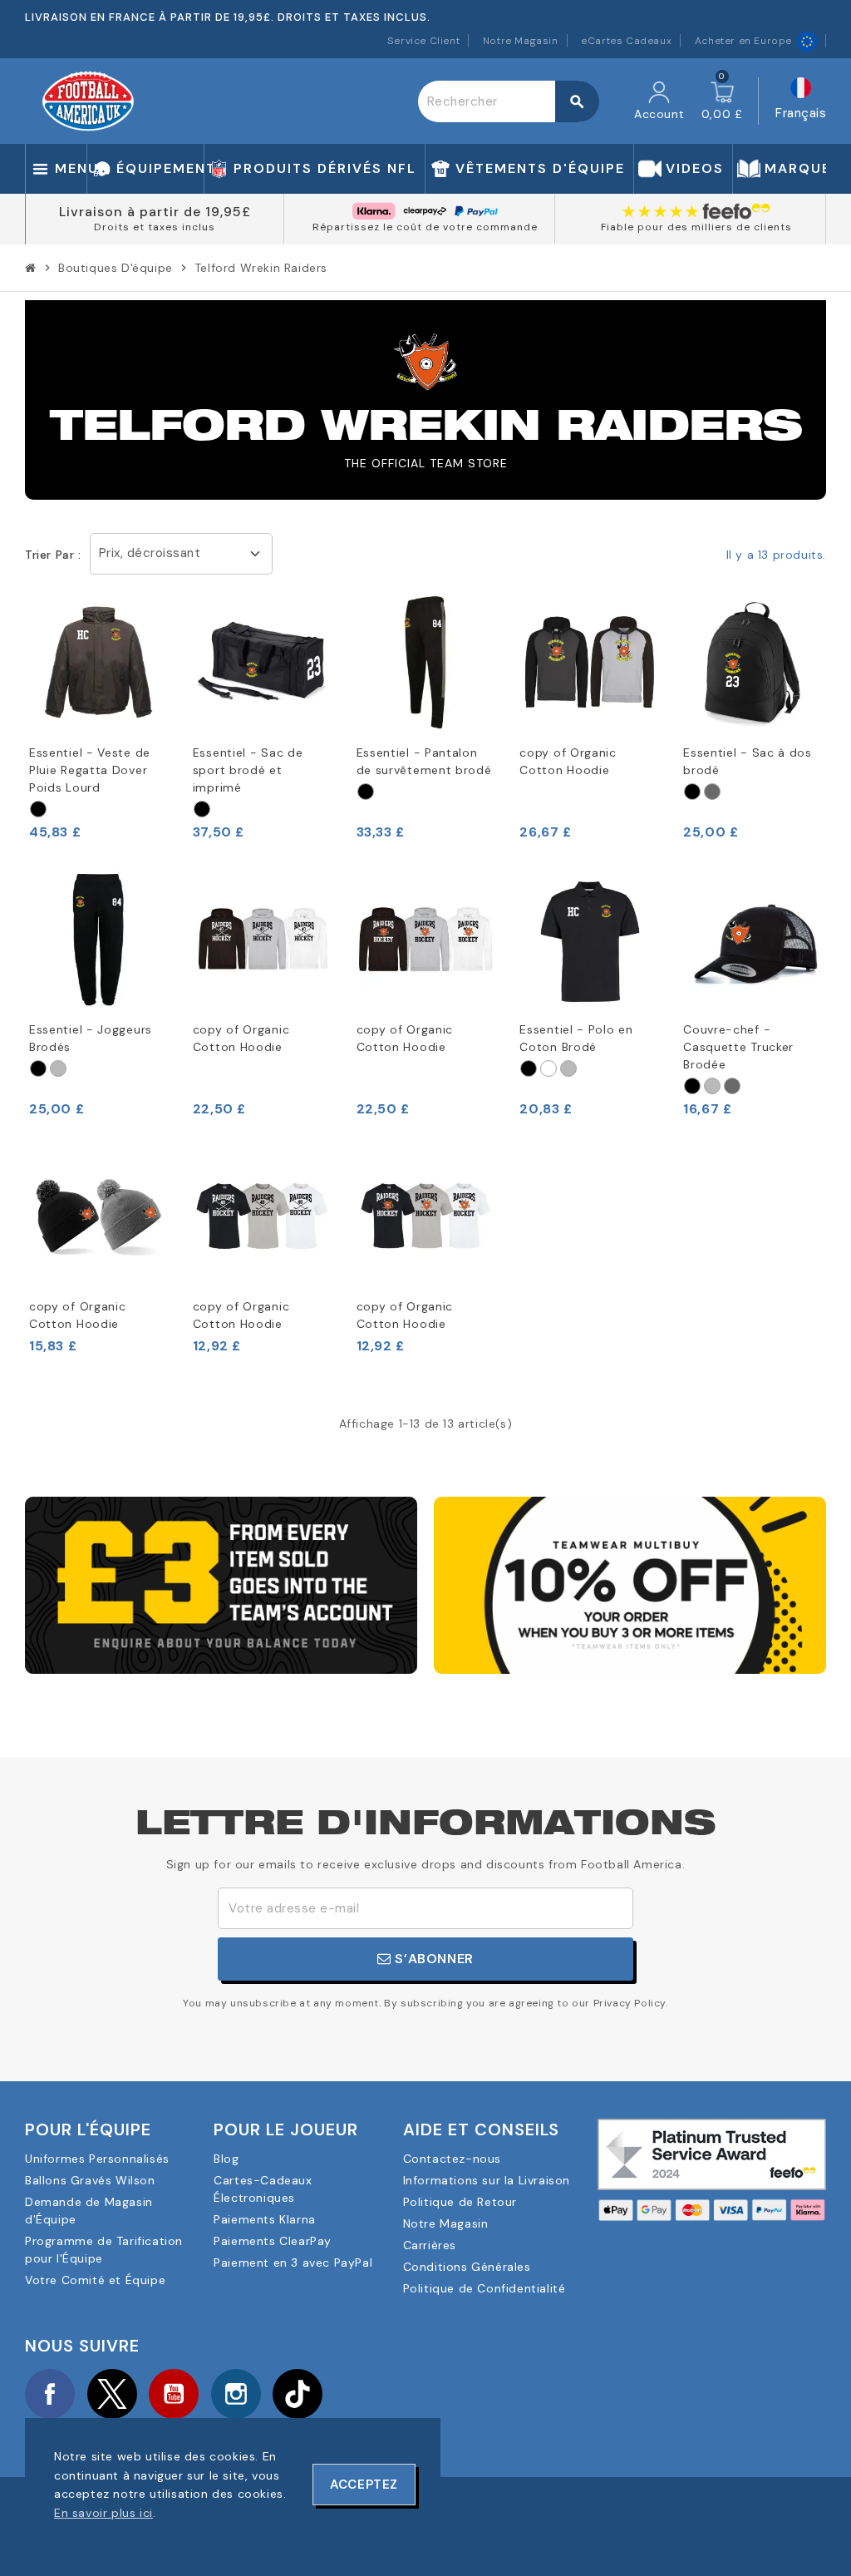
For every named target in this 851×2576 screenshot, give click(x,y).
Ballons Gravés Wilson (90, 2180)
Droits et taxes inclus (155, 227)
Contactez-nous (452, 2159)
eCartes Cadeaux (626, 41)
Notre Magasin (521, 41)
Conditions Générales (467, 2267)
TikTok (298, 2394)
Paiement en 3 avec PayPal (293, 2263)
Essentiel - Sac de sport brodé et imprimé (248, 770)
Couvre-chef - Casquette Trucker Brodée (738, 1047)
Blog (226, 2159)
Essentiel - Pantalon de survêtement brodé (424, 761)
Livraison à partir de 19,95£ (155, 212)
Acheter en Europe (743, 41)
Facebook (50, 2394)
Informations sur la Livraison (487, 2180)
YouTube (174, 2394)
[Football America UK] (88, 100)
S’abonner (433, 1959)
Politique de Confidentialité (485, 2288)
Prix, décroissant (150, 553)
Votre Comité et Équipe (95, 2280)
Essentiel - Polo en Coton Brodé (576, 1038)
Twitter (112, 2394)
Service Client (423, 41)
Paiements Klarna (265, 2219)
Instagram (236, 2394)
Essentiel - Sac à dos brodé (748, 761)
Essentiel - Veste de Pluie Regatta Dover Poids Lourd (90, 770)
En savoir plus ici (103, 2513)
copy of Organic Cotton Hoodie (568, 761)
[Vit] (548, 1068)
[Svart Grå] (366, 792)
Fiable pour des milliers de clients (696, 227)
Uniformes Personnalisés (97, 2159)
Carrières (430, 2245)
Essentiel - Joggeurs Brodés (91, 1038)
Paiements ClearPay (273, 2241)
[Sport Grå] (58, 1068)
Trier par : (53, 555)
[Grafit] (712, 792)
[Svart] (38, 809)
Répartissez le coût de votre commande (425, 227)
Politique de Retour (460, 2202)
